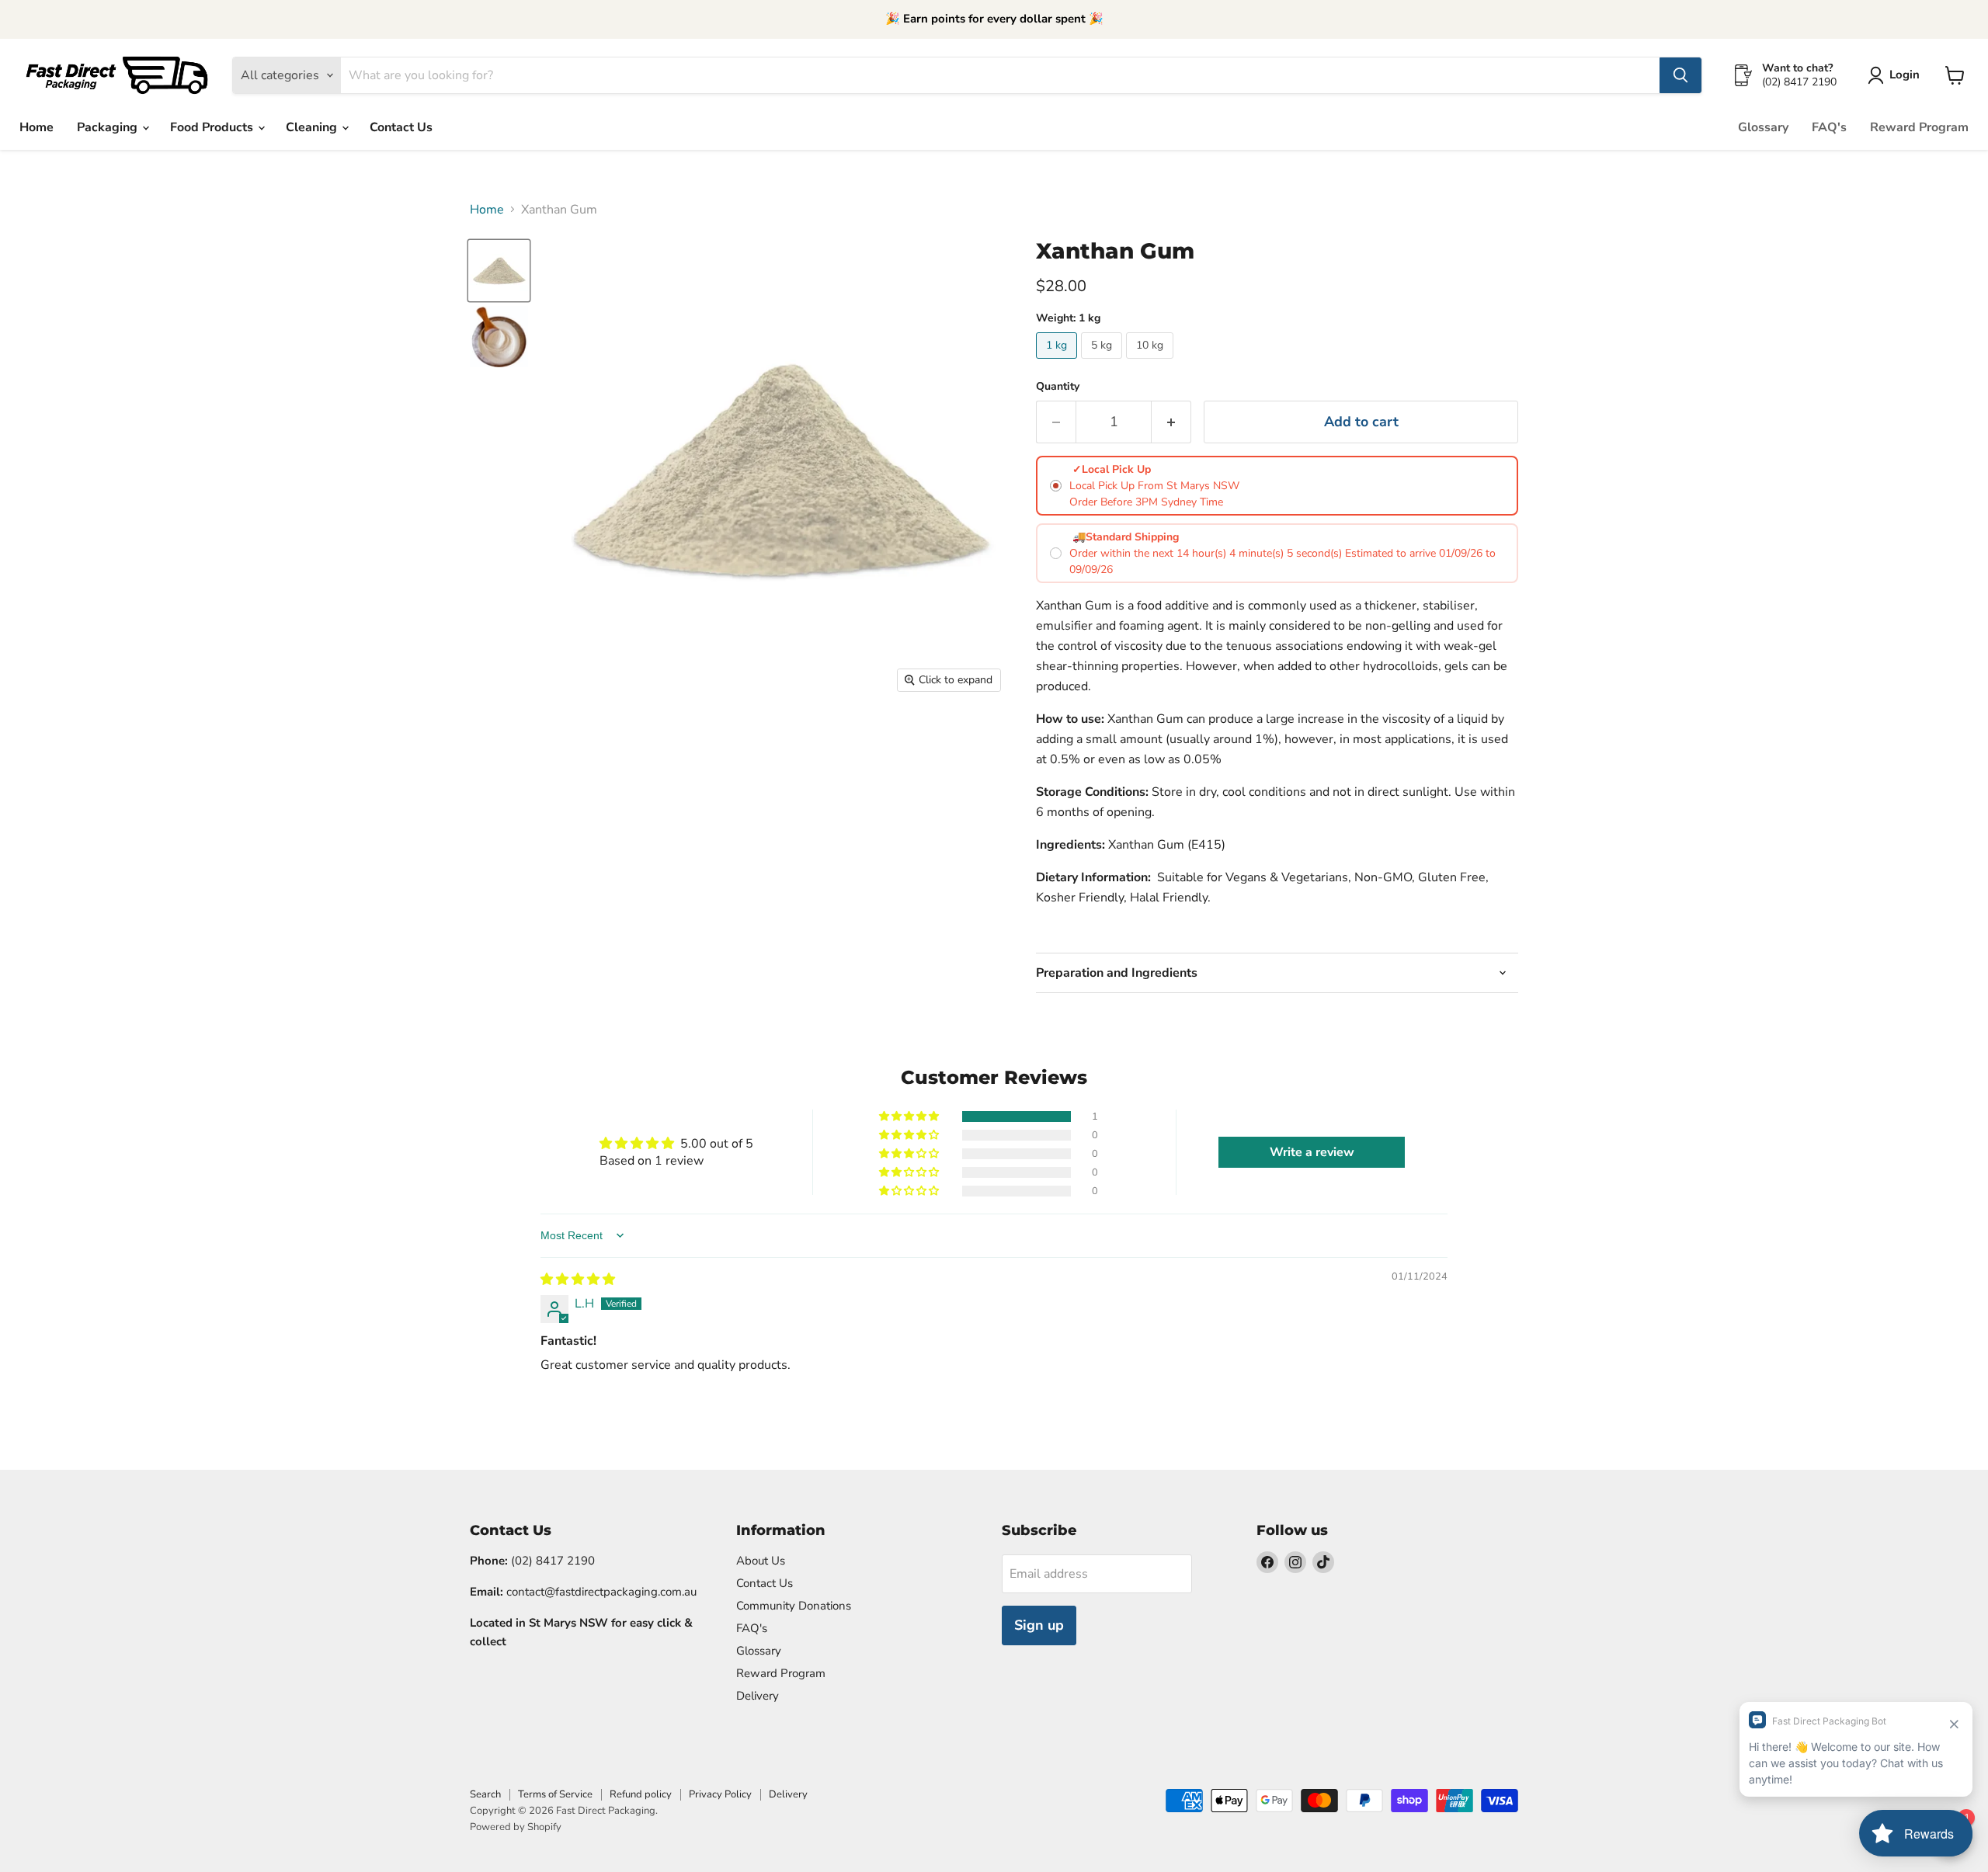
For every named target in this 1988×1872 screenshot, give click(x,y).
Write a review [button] (1312, 1152)
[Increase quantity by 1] (1171, 422)
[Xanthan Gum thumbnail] (499, 271)
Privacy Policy (720, 1794)
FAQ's (1829, 127)
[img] (578, 1280)
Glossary (1763, 127)
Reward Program (1919, 127)
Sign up (1039, 1625)
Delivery (758, 1696)
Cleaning (313, 127)
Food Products (213, 127)
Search (485, 1794)
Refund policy (641, 1794)
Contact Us (401, 127)
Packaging (109, 127)
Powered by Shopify (516, 1827)
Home (36, 127)
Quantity (1058, 387)
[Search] (1680, 75)
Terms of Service (555, 1794)
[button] (910, 1117)
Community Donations (794, 1606)
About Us (761, 1561)
